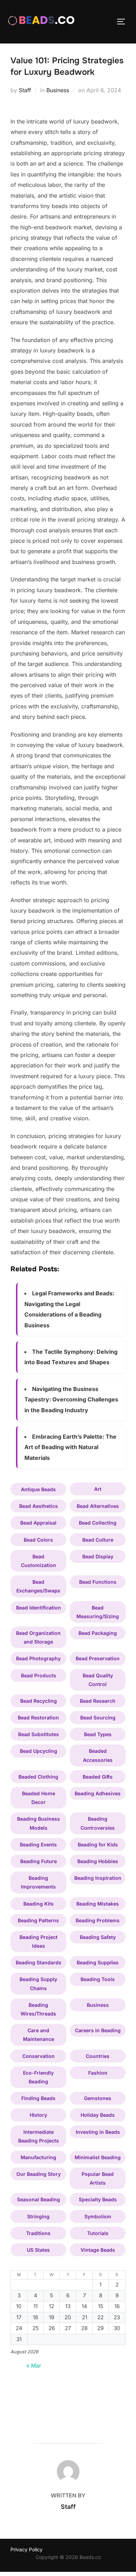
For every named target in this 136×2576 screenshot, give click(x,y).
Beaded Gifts (98, 1777)
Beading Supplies (98, 1962)
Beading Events (38, 1844)
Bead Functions (98, 1582)
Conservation (39, 2056)
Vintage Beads (98, 2250)
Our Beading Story (39, 2174)
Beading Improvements (38, 1882)
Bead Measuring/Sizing (98, 1612)
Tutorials (98, 2233)
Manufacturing (38, 2157)
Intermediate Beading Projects (39, 2136)
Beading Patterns (38, 1920)
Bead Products (39, 1675)
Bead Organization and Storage (38, 1637)
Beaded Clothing (38, 1777)
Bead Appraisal (38, 1523)
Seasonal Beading (39, 2199)
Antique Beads (38, 1489)
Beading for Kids (98, 1844)
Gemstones (98, 2098)
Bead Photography (38, 1658)
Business (58, 90)
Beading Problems (98, 1920)
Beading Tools (98, 1979)
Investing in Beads (98, 2132)
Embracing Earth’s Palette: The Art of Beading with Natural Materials (70, 1447)
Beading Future (39, 1861)
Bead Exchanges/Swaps (38, 1586)
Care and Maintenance (39, 2035)
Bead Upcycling (39, 1751)
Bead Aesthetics (39, 1506)
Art (98, 1489)
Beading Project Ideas (39, 1941)
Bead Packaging (98, 1633)
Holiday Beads (98, 2115)
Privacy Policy (27, 2549)
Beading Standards (39, 1962)
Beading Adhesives (98, 1793)
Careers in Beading (98, 2030)
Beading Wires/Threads (38, 2009)
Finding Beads (38, 2098)
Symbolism (98, 2216)
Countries (98, 2056)
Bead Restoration (38, 1718)
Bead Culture (98, 1540)
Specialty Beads (98, 2199)
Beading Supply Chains (38, 1983)
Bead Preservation (98, 1658)
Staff (25, 90)
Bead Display (98, 1556)
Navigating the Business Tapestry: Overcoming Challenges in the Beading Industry (71, 1400)
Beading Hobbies (98, 1861)
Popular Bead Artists (98, 2178)
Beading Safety (98, 1937)
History (38, 2115)
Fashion (98, 2073)
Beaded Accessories (98, 1755)
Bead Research (98, 1701)
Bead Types (98, 1734)
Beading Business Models (39, 1823)
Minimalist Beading (98, 2157)
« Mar (34, 2366)
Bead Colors (38, 1540)
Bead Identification (39, 1608)
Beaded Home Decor (39, 1798)
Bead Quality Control (98, 1680)
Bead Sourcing (98, 1718)
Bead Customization (39, 1561)
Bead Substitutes (39, 1734)
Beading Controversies (98, 1823)
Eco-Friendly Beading (38, 2077)
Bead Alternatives (98, 1506)
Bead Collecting (98, 1523)
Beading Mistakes (98, 1904)
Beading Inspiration (98, 1878)
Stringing (38, 2216)
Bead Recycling (39, 1701)
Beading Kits (39, 1904)
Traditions (38, 2233)
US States (38, 2250)
